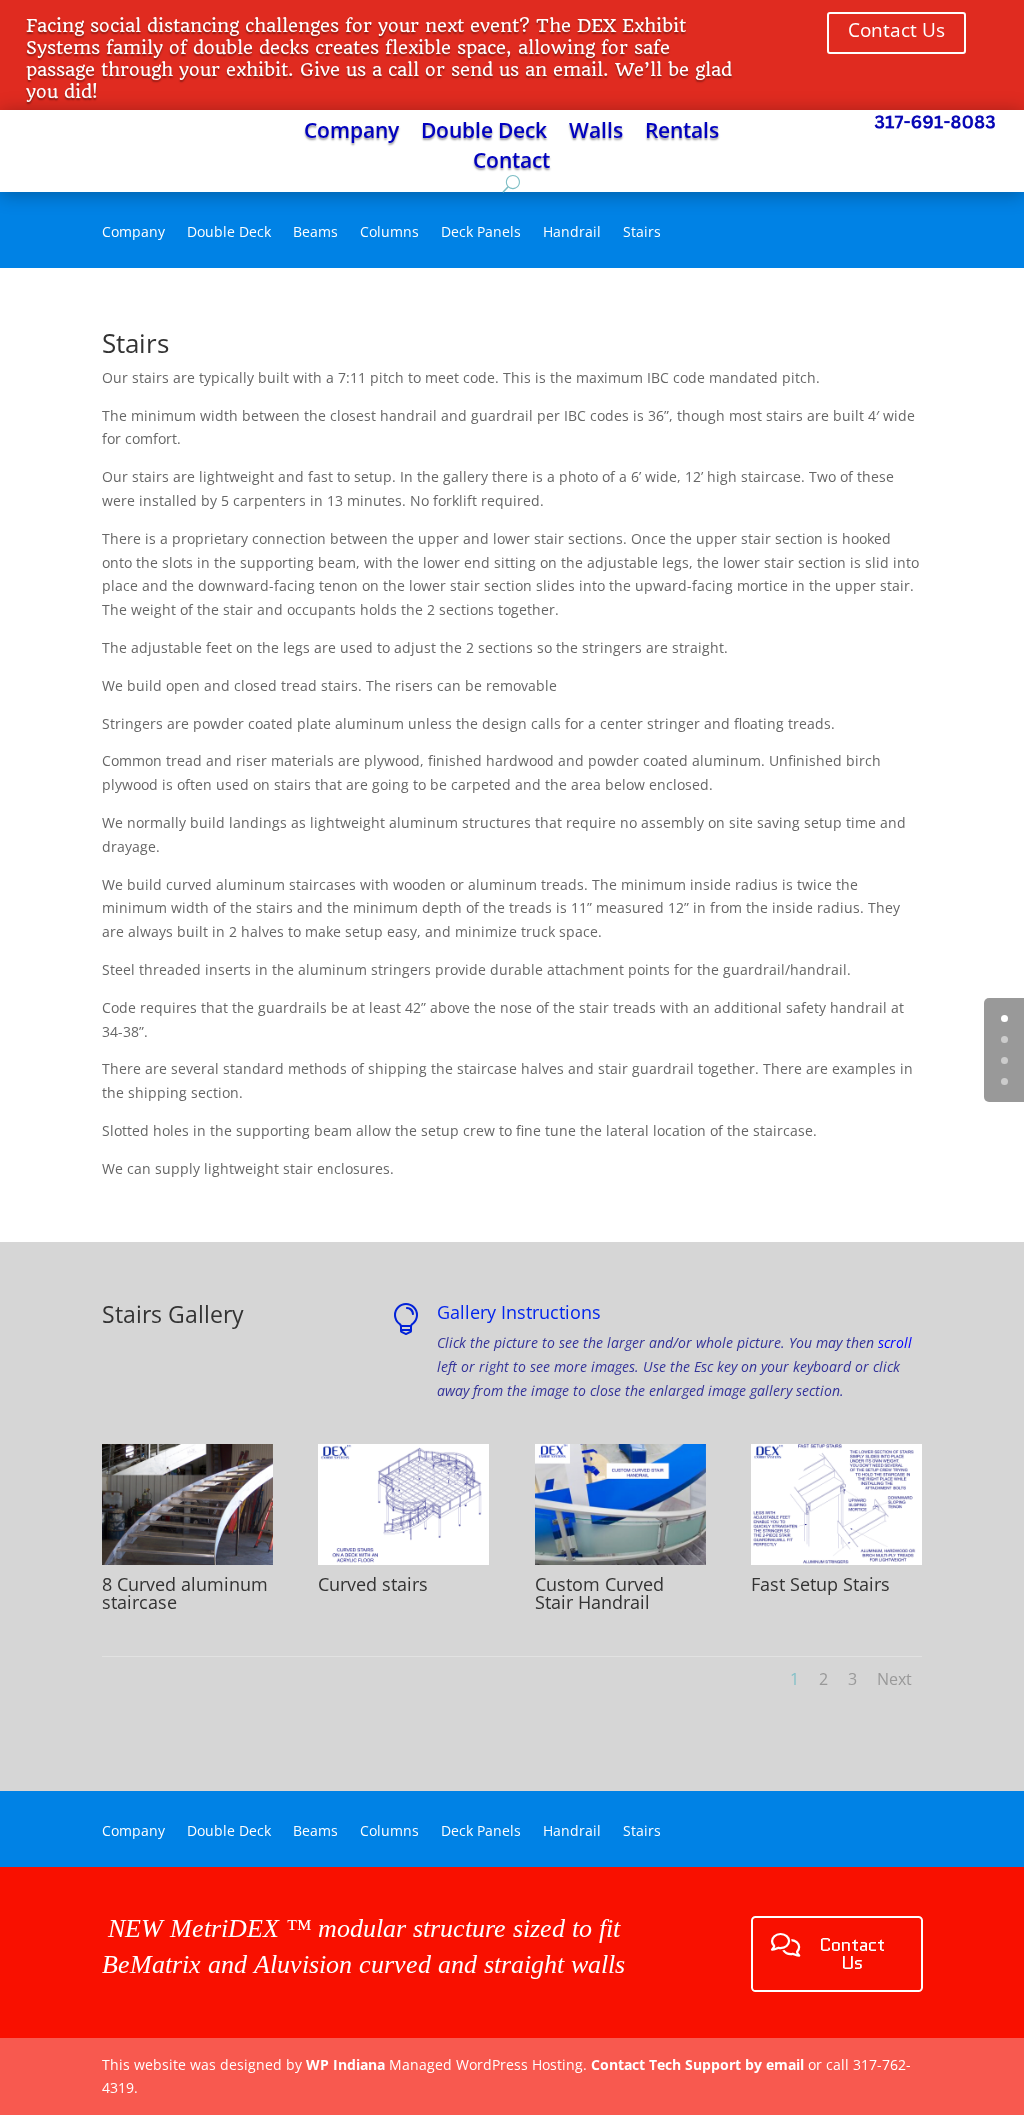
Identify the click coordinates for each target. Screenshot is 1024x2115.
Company (351, 133)
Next (894, 1679)
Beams (315, 233)
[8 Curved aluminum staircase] (187, 1559)
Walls (596, 133)
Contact (511, 163)
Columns (389, 233)
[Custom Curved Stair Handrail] (620, 1559)
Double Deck (484, 133)
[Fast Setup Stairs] (836, 1559)
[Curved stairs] (403, 1559)
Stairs (642, 233)
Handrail (572, 233)
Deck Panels (481, 233)
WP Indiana (345, 2064)
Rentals (682, 133)
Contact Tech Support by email (697, 2064)
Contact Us (896, 30)
